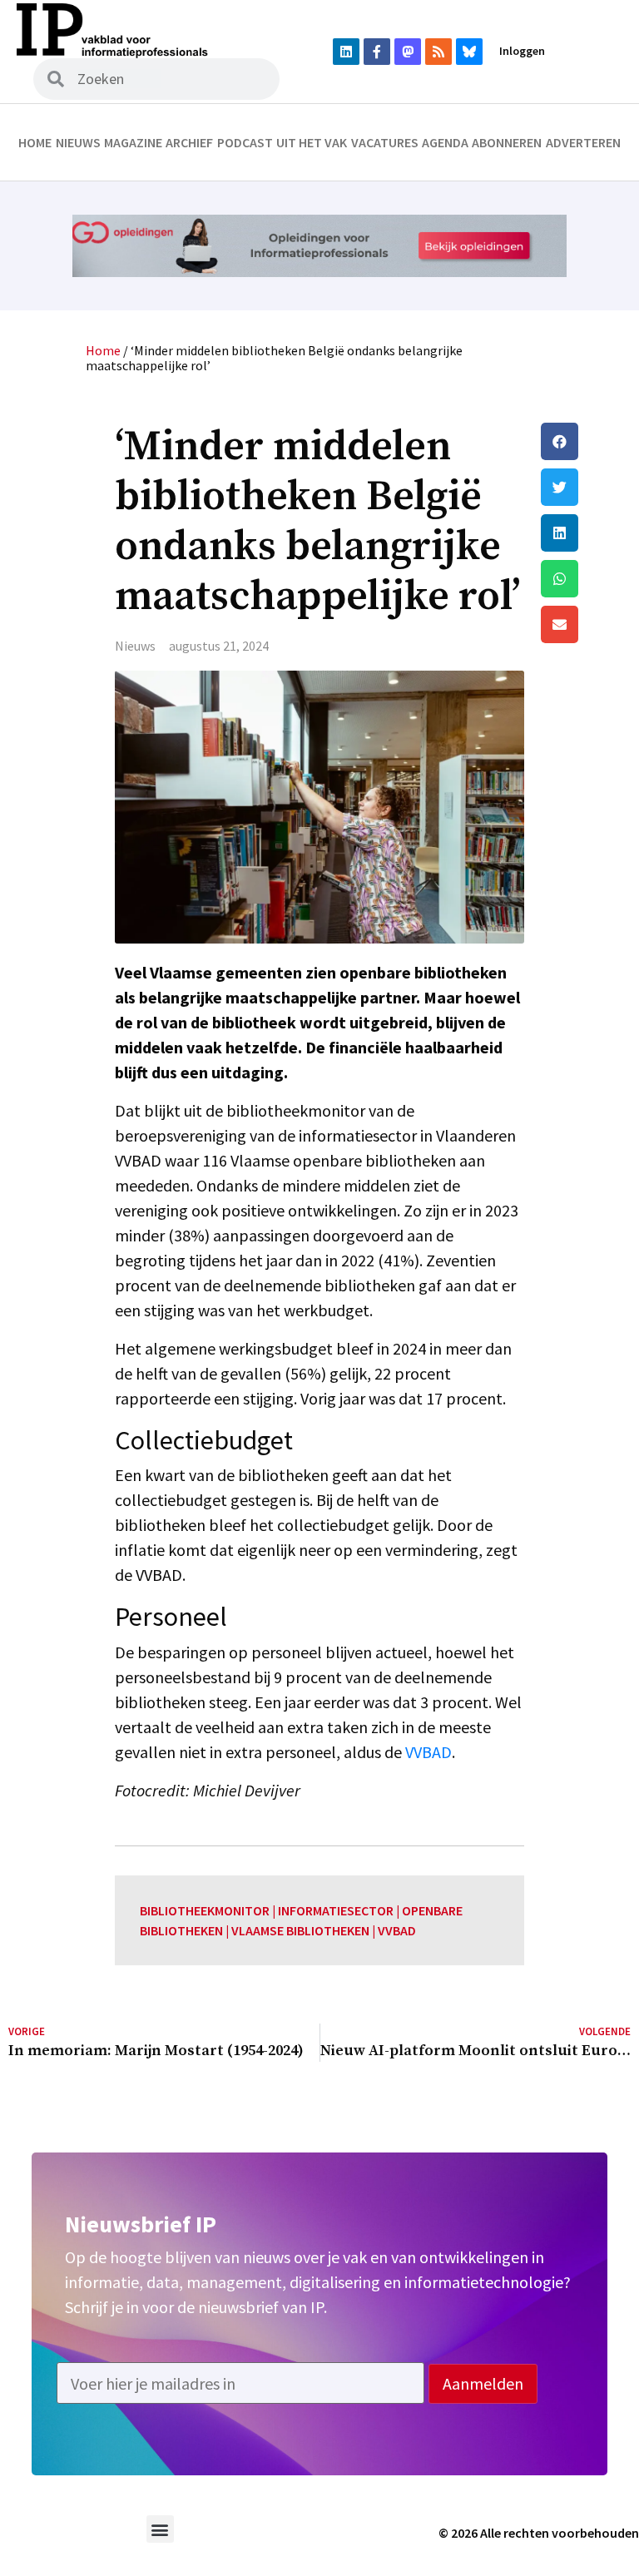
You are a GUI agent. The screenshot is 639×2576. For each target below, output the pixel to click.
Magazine (133, 142)
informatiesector (336, 1910)
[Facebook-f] (377, 52)
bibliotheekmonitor (205, 1910)
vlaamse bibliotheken (300, 1930)
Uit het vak (312, 142)
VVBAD (428, 1752)
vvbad (397, 1930)
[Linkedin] (346, 52)
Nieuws (78, 142)
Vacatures (385, 142)
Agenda (445, 142)
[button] (586, 441)
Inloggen (522, 51)
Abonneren (507, 142)
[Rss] (438, 52)
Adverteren (583, 142)
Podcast (245, 142)
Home (35, 142)
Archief (189, 142)
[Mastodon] (408, 52)
